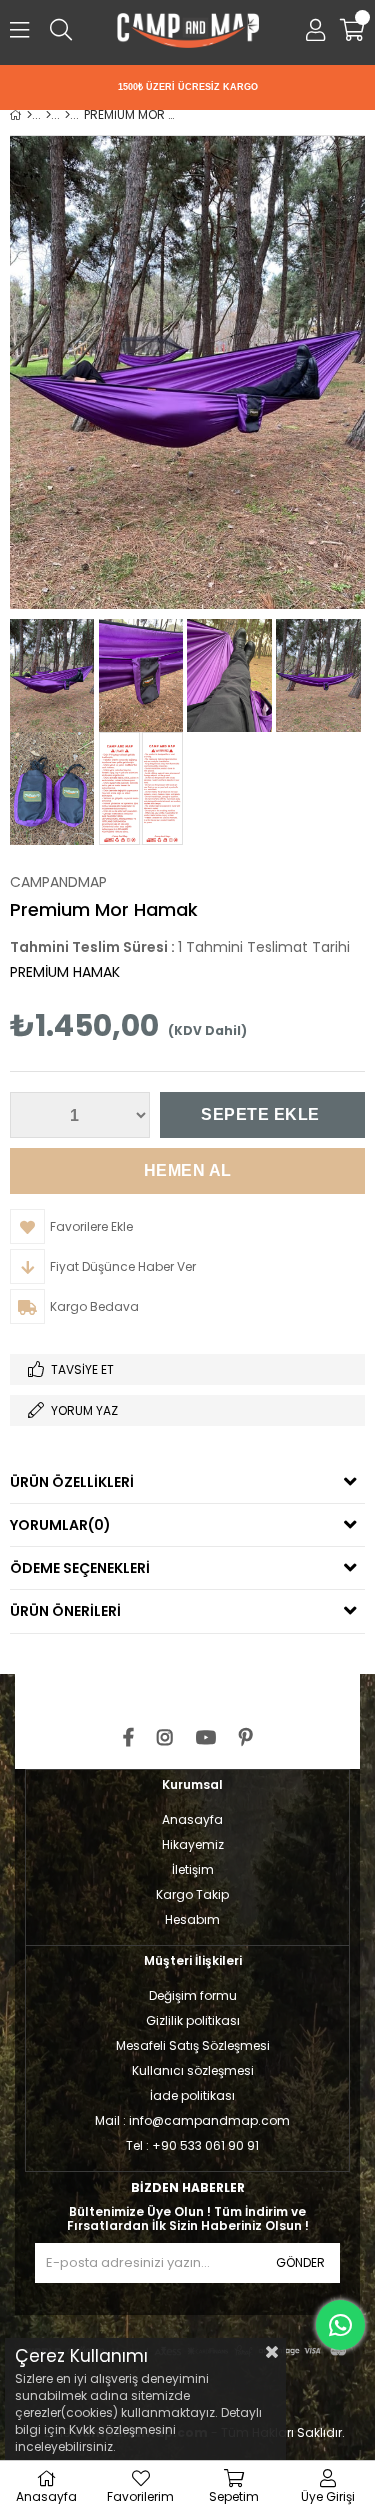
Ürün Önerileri (65, 1611)
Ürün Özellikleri (72, 1482)
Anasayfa (192, 1819)
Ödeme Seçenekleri (80, 1568)
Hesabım (192, 1919)
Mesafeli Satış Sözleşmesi (193, 2045)
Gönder (300, 2262)
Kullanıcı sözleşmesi (193, 2070)
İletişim (193, 1869)
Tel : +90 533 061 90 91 (192, 2145)
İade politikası (192, 2095)
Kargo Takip (192, 1894)
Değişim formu (193, 1995)
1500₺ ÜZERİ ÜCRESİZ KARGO (188, 87)
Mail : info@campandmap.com (192, 2120)
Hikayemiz (193, 1844)
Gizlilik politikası (193, 2020)
